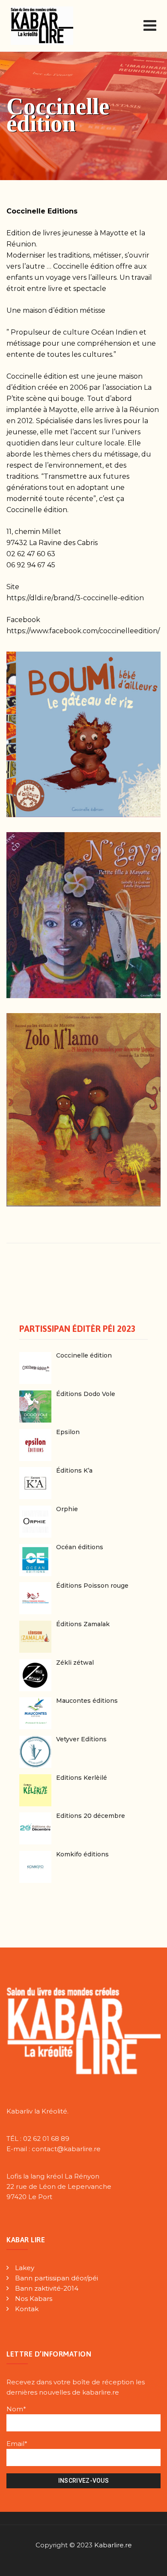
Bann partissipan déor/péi (57, 2278)
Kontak (27, 2309)
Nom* (16, 2409)
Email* (17, 2444)
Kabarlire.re (113, 2545)
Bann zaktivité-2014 (47, 2288)
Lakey (25, 2268)
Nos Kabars (34, 2299)
